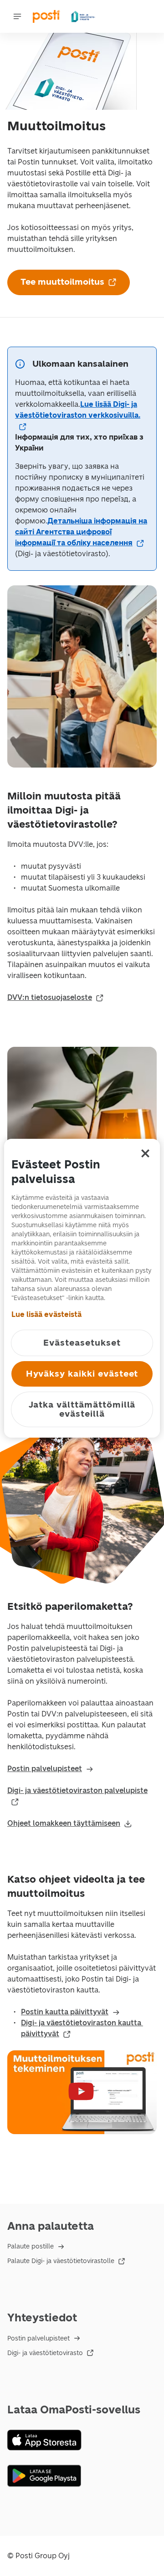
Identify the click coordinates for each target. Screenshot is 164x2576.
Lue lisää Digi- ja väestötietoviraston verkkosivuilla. (78, 410)
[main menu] (17, 16)
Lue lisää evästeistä (46, 1314)
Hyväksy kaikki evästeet (82, 1374)
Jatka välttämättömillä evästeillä (82, 1409)
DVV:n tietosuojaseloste (50, 997)
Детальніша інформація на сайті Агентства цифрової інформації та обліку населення (81, 532)
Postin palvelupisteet (45, 1769)
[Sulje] (145, 1153)
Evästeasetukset (82, 1343)
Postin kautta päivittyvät (65, 2012)
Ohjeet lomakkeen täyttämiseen (64, 1823)
